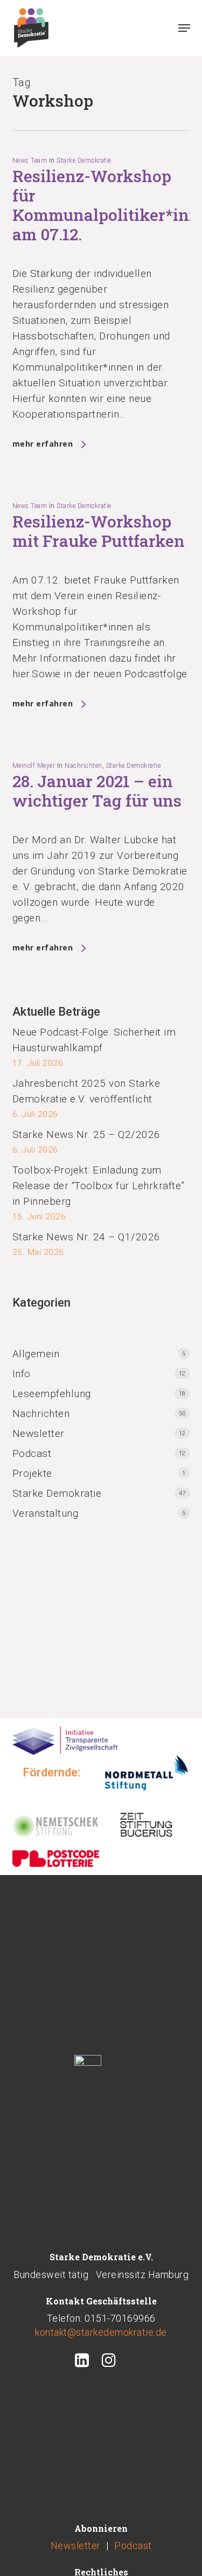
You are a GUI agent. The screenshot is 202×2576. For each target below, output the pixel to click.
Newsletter (39, 1433)
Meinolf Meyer (34, 766)
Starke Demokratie (84, 161)
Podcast (32, 1453)
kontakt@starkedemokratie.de (101, 2332)
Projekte (32, 1473)
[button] (184, 28)
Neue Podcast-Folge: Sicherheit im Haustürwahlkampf (94, 1040)
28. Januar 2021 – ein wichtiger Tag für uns (97, 791)
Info (22, 1374)
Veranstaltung (46, 1513)
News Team (30, 161)
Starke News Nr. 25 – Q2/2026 (86, 1134)
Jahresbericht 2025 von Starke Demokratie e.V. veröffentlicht (86, 1091)
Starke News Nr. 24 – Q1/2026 (86, 1237)
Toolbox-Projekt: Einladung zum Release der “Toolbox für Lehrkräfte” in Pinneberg (99, 1186)
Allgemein (36, 1354)
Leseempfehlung (52, 1394)
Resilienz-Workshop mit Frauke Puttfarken (99, 531)
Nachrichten (83, 766)
